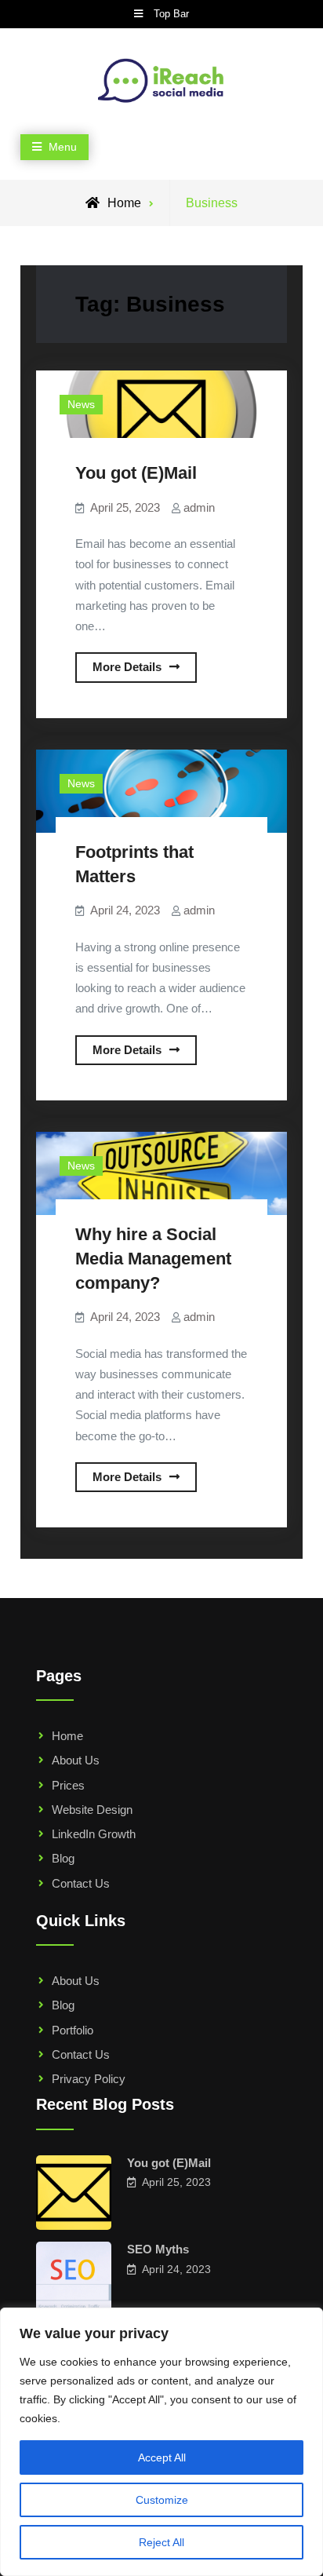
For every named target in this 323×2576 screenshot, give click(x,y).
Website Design (92, 1810)
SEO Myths (158, 2249)
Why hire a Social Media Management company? (153, 1258)
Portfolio (73, 2030)
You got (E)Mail (136, 473)
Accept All (162, 2457)
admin (199, 507)
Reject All (161, 2542)
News (81, 404)
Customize (162, 2500)
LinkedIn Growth (94, 1834)
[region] (161, 2442)
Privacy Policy (89, 2079)
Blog (63, 1858)
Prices (68, 1785)
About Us (76, 1760)
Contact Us (81, 1883)
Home (67, 1736)
